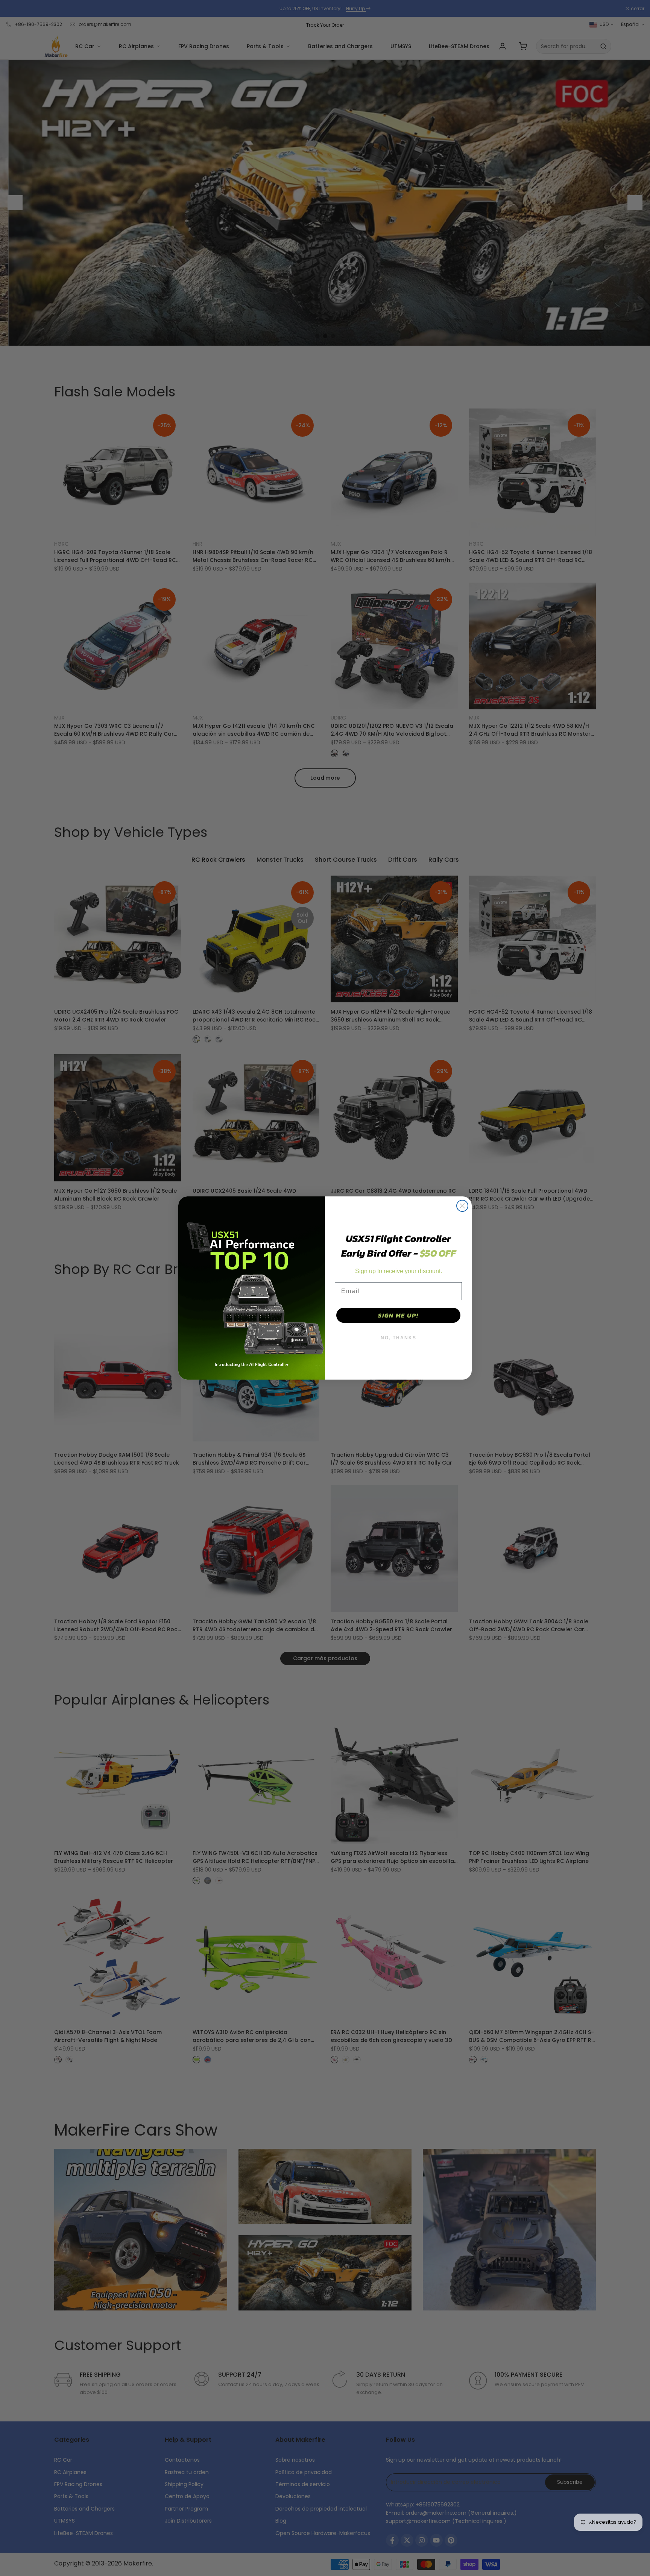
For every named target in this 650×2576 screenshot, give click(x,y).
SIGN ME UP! (398, 1315)
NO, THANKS (399, 1338)
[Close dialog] (462, 1206)
